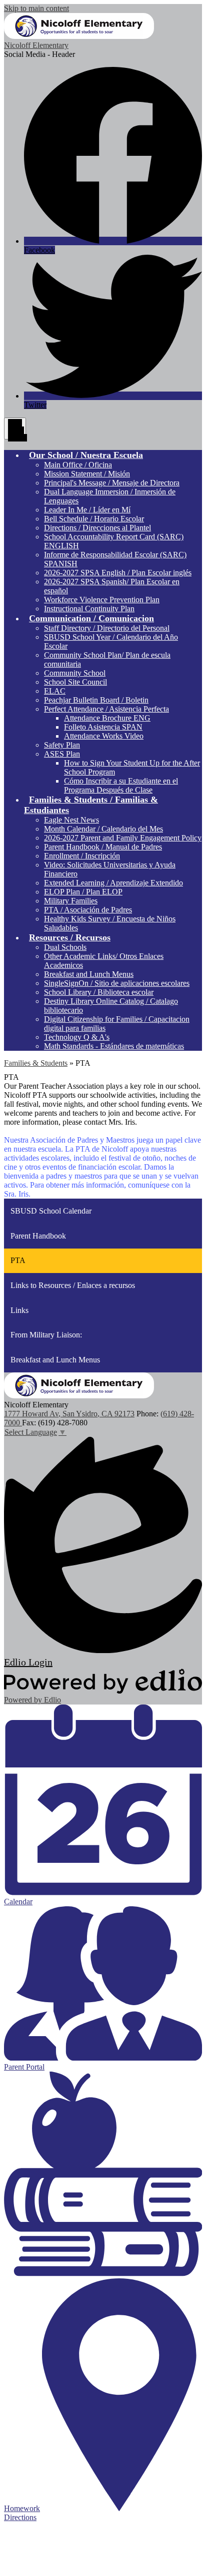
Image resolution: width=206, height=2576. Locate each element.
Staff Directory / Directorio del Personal (107, 628)
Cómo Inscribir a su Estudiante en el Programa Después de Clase (121, 785)
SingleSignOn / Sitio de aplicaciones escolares (117, 983)
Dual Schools (65, 947)
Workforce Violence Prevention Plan (102, 600)
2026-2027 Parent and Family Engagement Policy (123, 838)
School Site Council (75, 682)
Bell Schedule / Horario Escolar (94, 519)
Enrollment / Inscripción (82, 856)
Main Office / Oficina (78, 465)
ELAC (55, 691)
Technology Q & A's (77, 1037)
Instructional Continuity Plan (89, 609)
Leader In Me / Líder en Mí (87, 510)
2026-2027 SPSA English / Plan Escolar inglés (118, 573)
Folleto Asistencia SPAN (103, 727)
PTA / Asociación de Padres (88, 910)
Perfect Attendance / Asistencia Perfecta (106, 709)
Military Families (71, 901)
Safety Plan (62, 745)
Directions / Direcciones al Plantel (97, 528)
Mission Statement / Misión (87, 474)
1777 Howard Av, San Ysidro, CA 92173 (69, 1414)
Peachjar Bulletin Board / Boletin (96, 700)
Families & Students (36, 1063)
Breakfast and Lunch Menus (89, 974)
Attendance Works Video (104, 736)
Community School (75, 673)
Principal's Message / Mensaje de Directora (112, 483)
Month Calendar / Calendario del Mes (103, 829)
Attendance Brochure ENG (107, 718)
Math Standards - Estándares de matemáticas (114, 1046)
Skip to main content (36, 8)
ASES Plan (62, 754)
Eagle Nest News (71, 820)
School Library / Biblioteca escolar (99, 992)
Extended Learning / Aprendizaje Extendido (113, 883)
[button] (86, 455)
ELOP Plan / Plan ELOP (83, 892)
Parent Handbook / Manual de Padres (103, 847)
